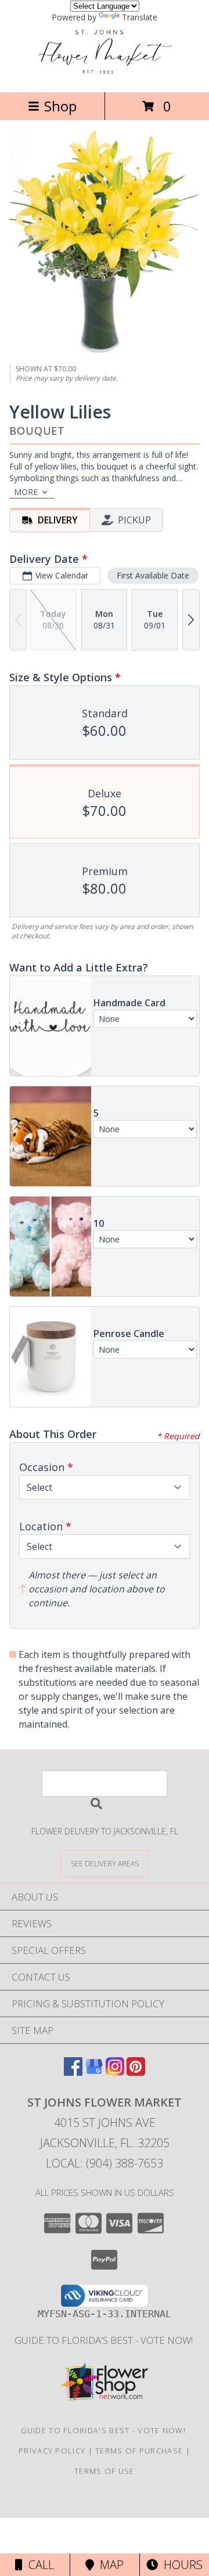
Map (109, 2565)
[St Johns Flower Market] (105, 75)
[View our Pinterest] (136, 2072)
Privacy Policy (52, 2451)
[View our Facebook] (73, 2072)
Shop (60, 106)
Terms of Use (105, 2471)
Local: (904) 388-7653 (105, 2163)
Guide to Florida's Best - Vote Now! (105, 2340)
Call (38, 2565)
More (26, 492)
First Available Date (153, 575)
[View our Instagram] (115, 2072)
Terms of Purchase (139, 2451)
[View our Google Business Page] (94, 2072)
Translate (140, 17)
